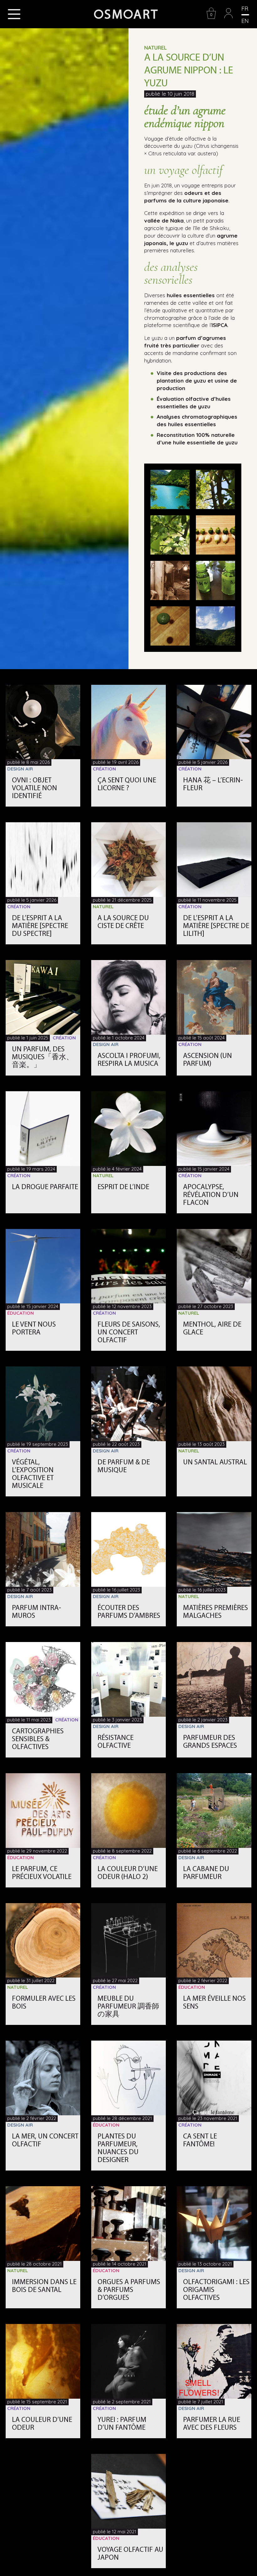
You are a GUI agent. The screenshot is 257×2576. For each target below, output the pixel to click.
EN (245, 21)
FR (245, 9)
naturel (155, 48)
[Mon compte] (228, 17)
